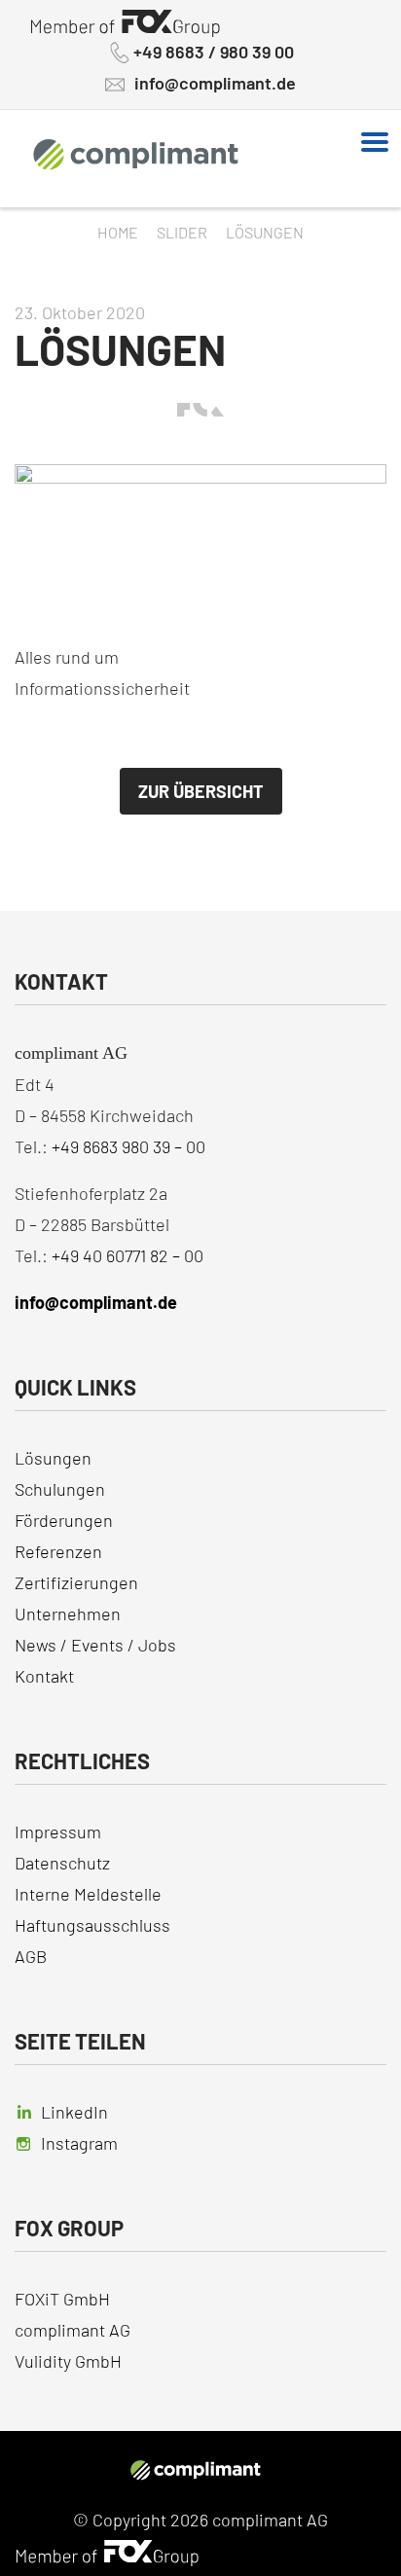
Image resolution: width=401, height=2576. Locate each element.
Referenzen (58, 1551)
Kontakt (44, 1676)
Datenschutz (62, 1863)
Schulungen (60, 1489)
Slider (182, 232)
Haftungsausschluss (92, 1925)
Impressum (58, 1832)
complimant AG (73, 2330)
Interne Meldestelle (88, 1894)
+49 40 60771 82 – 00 (128, 1255)
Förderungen (64, 1520)
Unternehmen (68, 1614)
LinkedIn (74, 2112)
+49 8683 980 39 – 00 (128, 1146)
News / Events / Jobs (95, 1645)
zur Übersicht (201, 791)
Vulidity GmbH (68, 2361)
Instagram (79, 2143)
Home (118, 232)
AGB (31, 1956)
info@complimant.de (215, 83)
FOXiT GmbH (64, 2299)
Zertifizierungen (76, 1582)
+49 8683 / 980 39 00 (214, 52)
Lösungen (53, 1458)
